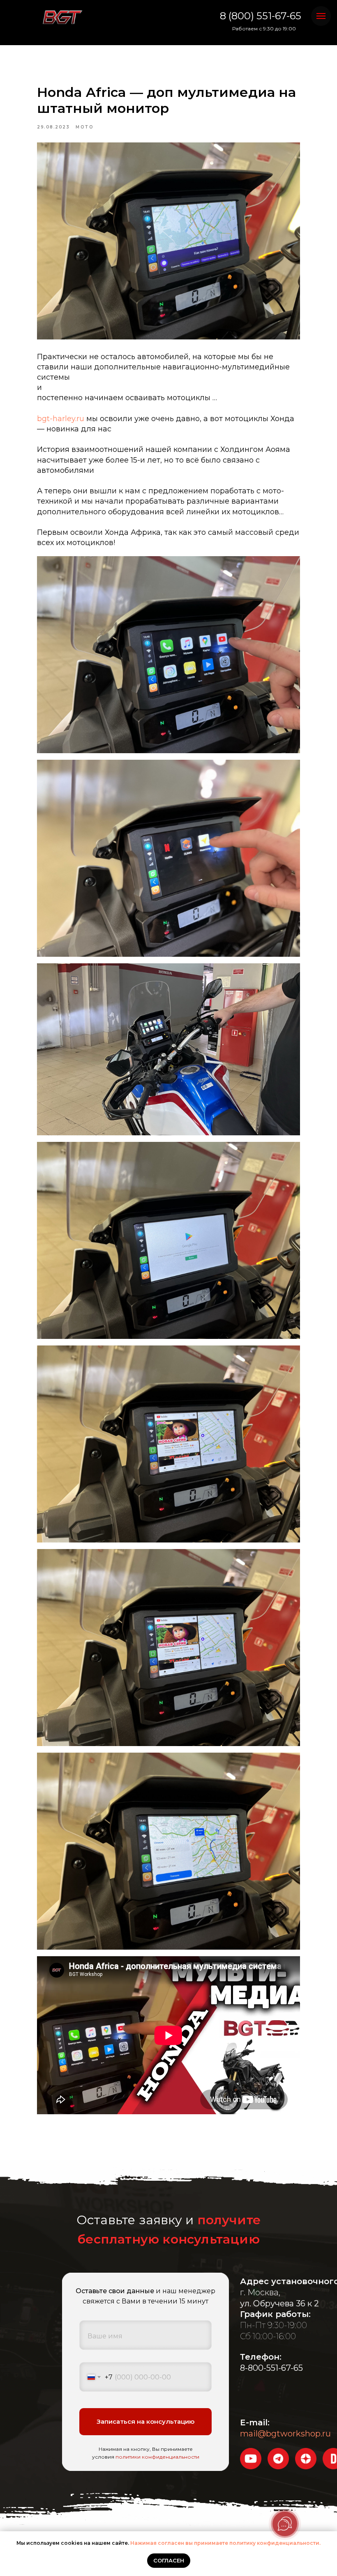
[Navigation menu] (321, 16)
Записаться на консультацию (145, 2421)
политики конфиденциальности (157, 2457)
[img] (62, 18)
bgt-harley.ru (61, 419)
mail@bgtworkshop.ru (285, 2434)
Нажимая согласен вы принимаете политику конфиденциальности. (225, 2543)
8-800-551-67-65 (271, 2368)
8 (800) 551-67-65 (261, 16)
